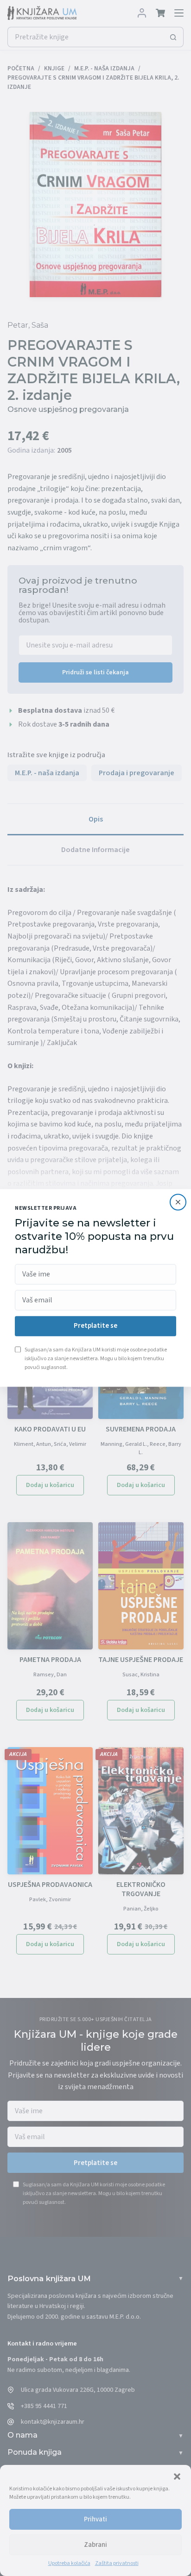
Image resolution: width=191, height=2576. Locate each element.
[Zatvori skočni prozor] (178, 1202)
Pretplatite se (95, 1326)
